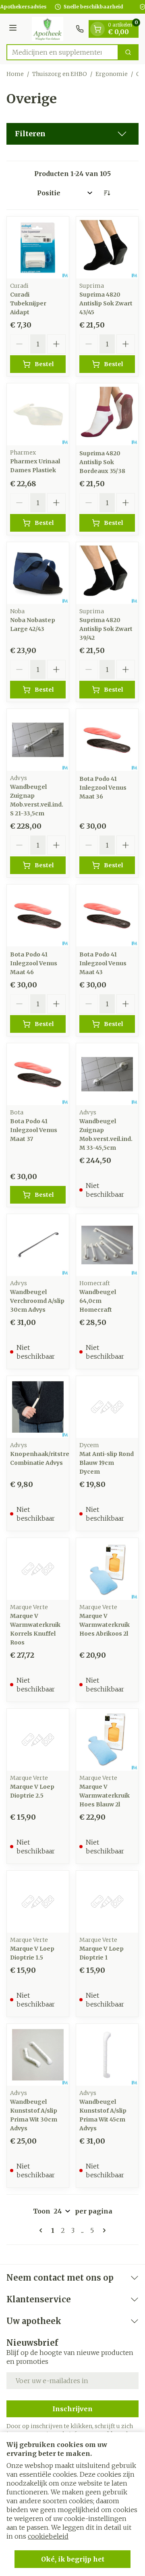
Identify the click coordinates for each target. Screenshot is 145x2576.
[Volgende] (103, 2230)
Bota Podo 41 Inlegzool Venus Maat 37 (34, 1130)
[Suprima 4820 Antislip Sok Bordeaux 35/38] (107, 414)
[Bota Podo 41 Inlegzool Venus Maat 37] (38, 1074)
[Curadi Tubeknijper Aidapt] (38, 248)
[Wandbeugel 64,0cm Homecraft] (107, 1245)
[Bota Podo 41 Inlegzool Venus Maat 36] (107, 740)
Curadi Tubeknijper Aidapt (28, 303)
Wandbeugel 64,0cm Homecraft (98, 1301)
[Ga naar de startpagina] (48, 29)
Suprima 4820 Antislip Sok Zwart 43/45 (106, 303)
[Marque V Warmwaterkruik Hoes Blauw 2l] (107, 1740)
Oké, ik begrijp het (73, 2559)
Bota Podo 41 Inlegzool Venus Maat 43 (103, 963)
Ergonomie (112, 74)
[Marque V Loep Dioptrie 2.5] (38, 1740)
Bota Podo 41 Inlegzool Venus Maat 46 (34, 963)
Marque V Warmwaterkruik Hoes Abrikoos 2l (105, 1625)
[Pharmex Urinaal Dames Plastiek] (38, 414)
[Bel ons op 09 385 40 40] (80, 29)
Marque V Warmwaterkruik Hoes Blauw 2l (105, 1796)
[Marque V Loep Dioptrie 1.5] (38, 1902)
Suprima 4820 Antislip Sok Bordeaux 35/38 (102, 462)
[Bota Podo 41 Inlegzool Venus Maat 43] (107, 915)
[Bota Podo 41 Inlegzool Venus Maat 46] (38, 915)
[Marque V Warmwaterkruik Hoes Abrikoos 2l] (107, 1569)
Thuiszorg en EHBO (60, 74)
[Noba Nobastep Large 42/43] (38, 573)
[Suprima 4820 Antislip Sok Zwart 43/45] (107, 248)
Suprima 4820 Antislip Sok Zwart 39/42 (106, 629)
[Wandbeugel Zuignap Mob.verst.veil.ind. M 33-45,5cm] (107, 1074)
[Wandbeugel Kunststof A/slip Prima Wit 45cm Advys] (107, 2055)
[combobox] (62, 52)
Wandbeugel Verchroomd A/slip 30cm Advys (37, 1301)
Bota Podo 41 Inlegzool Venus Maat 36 (103, 788)
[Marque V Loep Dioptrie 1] (107, 1902)
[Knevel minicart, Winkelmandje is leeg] (97, 29)
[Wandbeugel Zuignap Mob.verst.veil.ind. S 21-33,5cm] (38, 740)
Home (15, 74)
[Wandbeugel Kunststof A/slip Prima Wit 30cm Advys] (38, 2055)
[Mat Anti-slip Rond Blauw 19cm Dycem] (107, 1407)
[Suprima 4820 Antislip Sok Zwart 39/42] (107, 573)
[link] (42, 2230)
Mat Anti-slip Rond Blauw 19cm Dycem (107, 1463)
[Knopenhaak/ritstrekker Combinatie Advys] (38, 1407)
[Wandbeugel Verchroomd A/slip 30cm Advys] (38, 1245)
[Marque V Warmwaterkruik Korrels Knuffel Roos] (38, 1569)
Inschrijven (72, 2409)
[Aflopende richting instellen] (107, 193)
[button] (72, 134)
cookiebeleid (48, 2536)
